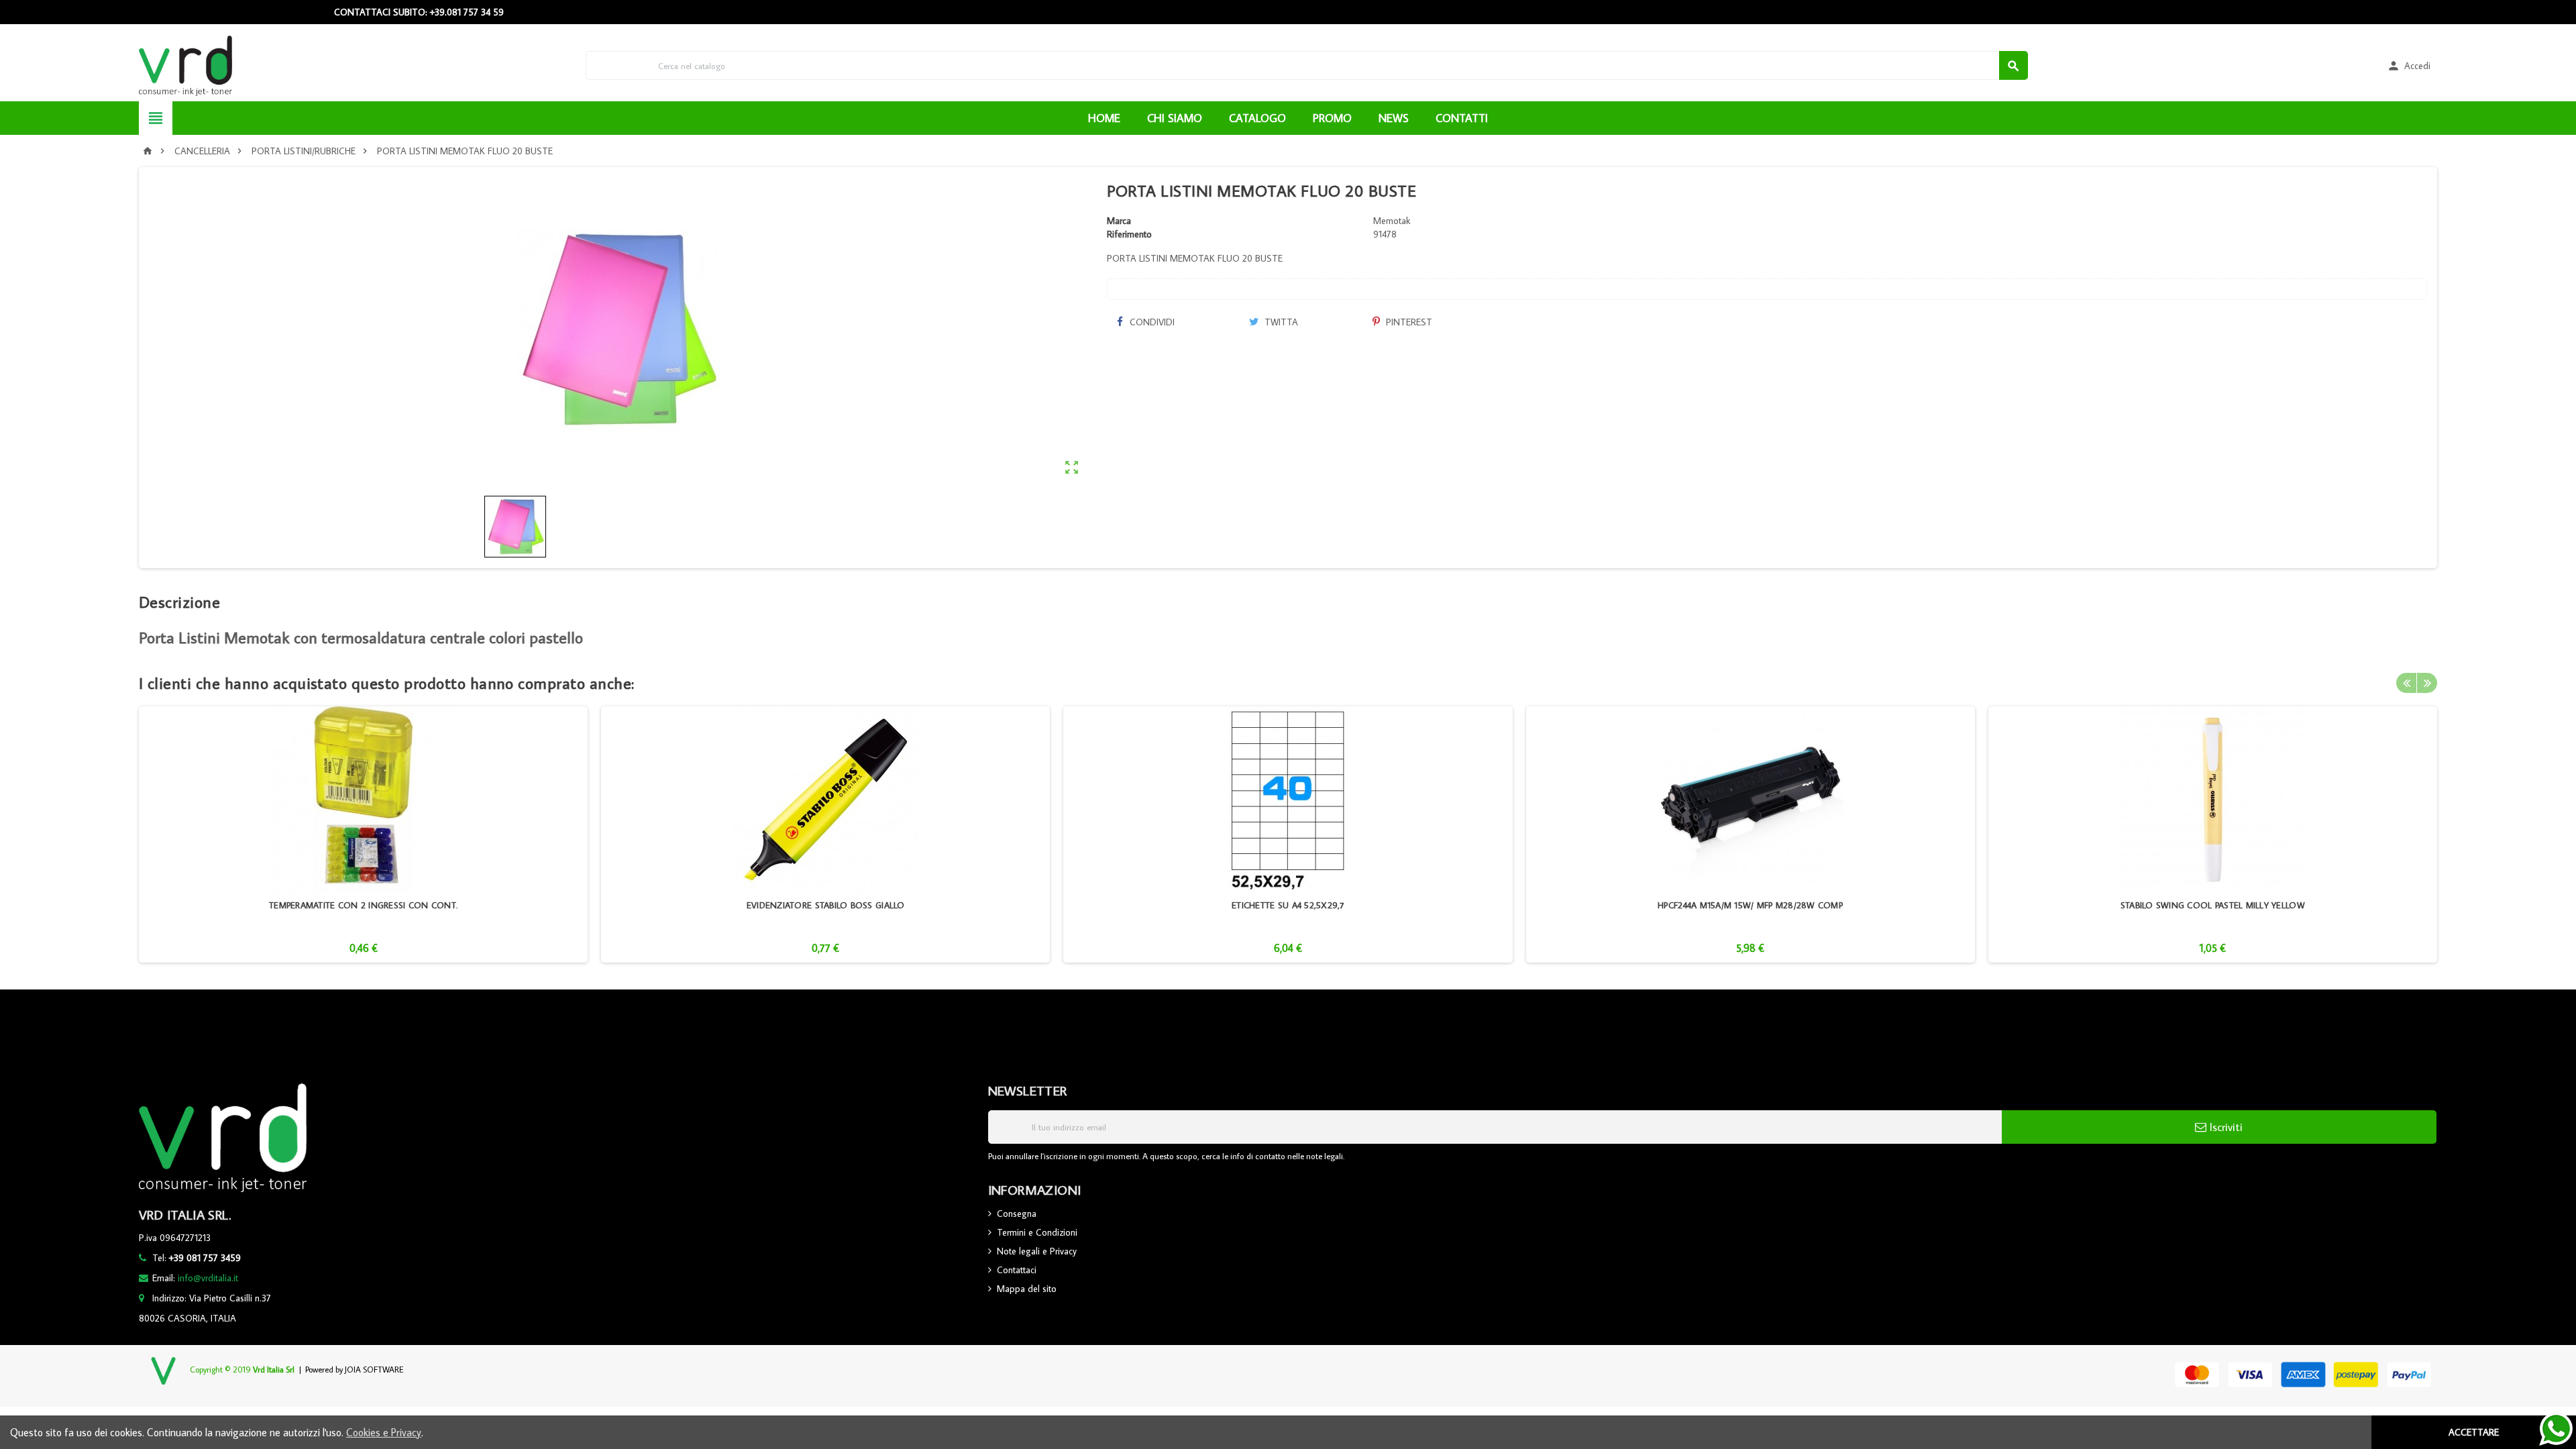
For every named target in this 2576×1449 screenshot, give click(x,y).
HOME (1104, 118)
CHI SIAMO (1175, 118)
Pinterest (1408, 322)
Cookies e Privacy (384, 1432)
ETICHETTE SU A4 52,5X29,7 (1288, 905)
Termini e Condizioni (1037, 1232)
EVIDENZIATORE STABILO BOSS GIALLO (826, 905)
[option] (363, 835)
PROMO (1332, 118)
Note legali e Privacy (1037, 1251)
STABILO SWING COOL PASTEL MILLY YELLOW (2213, 905)
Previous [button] (2406, 683)
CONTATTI (1462, 118)
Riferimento (1129, 234)
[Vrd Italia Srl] (185, 64)
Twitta (1280, 322)
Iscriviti (2224, 1127)
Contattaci (1017, 1270)
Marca (1119, 221)
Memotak (1392, 221)
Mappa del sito (1027, 1289)
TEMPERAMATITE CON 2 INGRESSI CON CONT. (363, 905)
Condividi (1151, 322)
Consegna (1017, 1214)
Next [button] (2427, 683)
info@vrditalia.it (208, 1278)
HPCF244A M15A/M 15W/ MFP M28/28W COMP (1750, 905)
